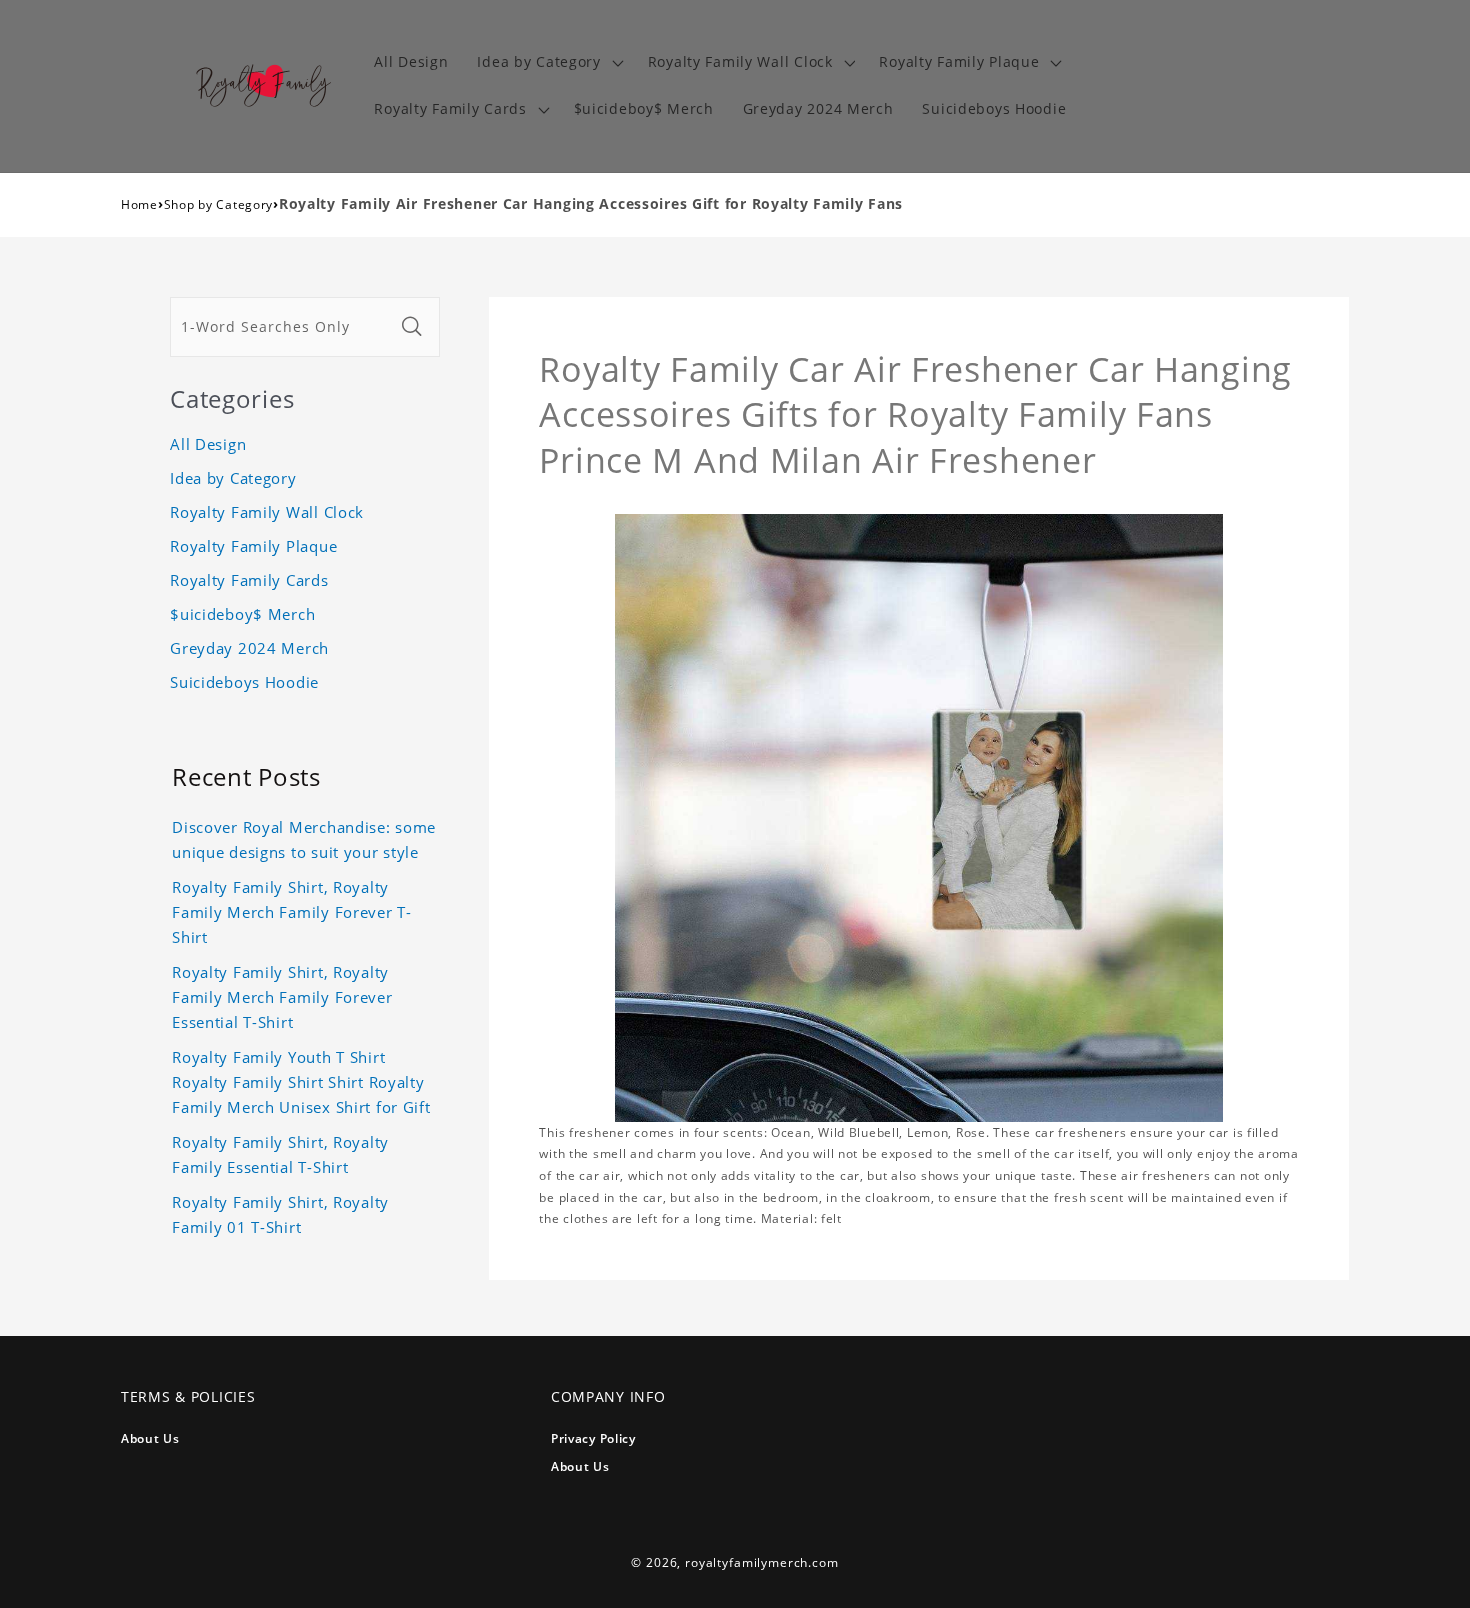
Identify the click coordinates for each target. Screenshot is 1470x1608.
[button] (548, 62)
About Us (150, 1438)
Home (139, 204)
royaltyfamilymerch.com (761, 1562)
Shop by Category (219, 204)
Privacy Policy (593, 1438)
